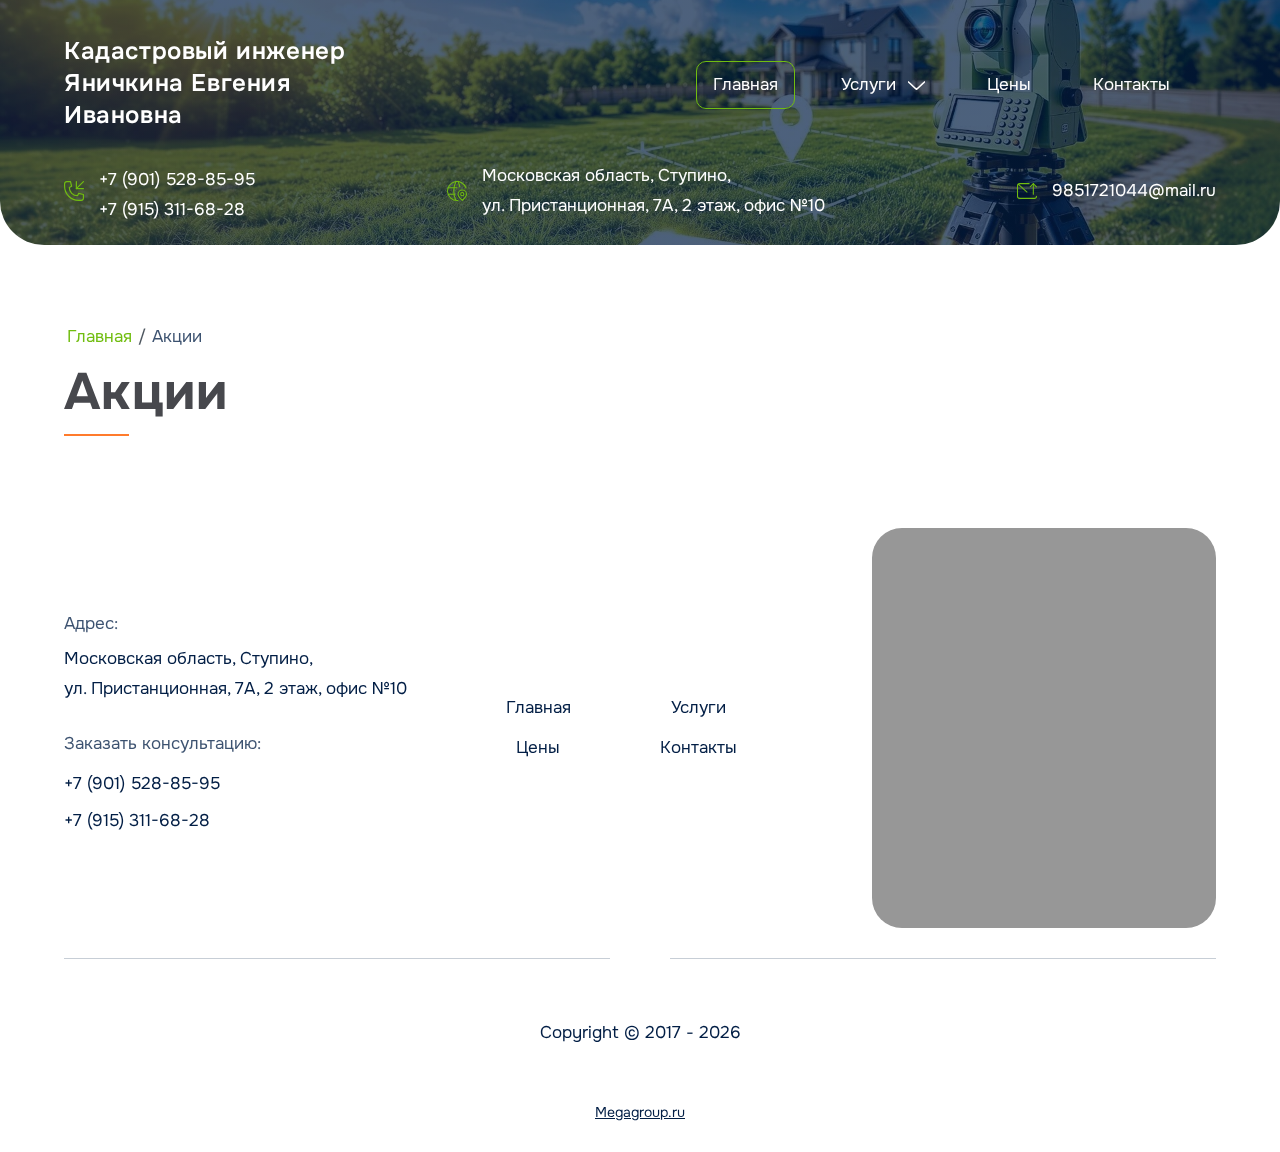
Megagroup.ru (640, 1112)
